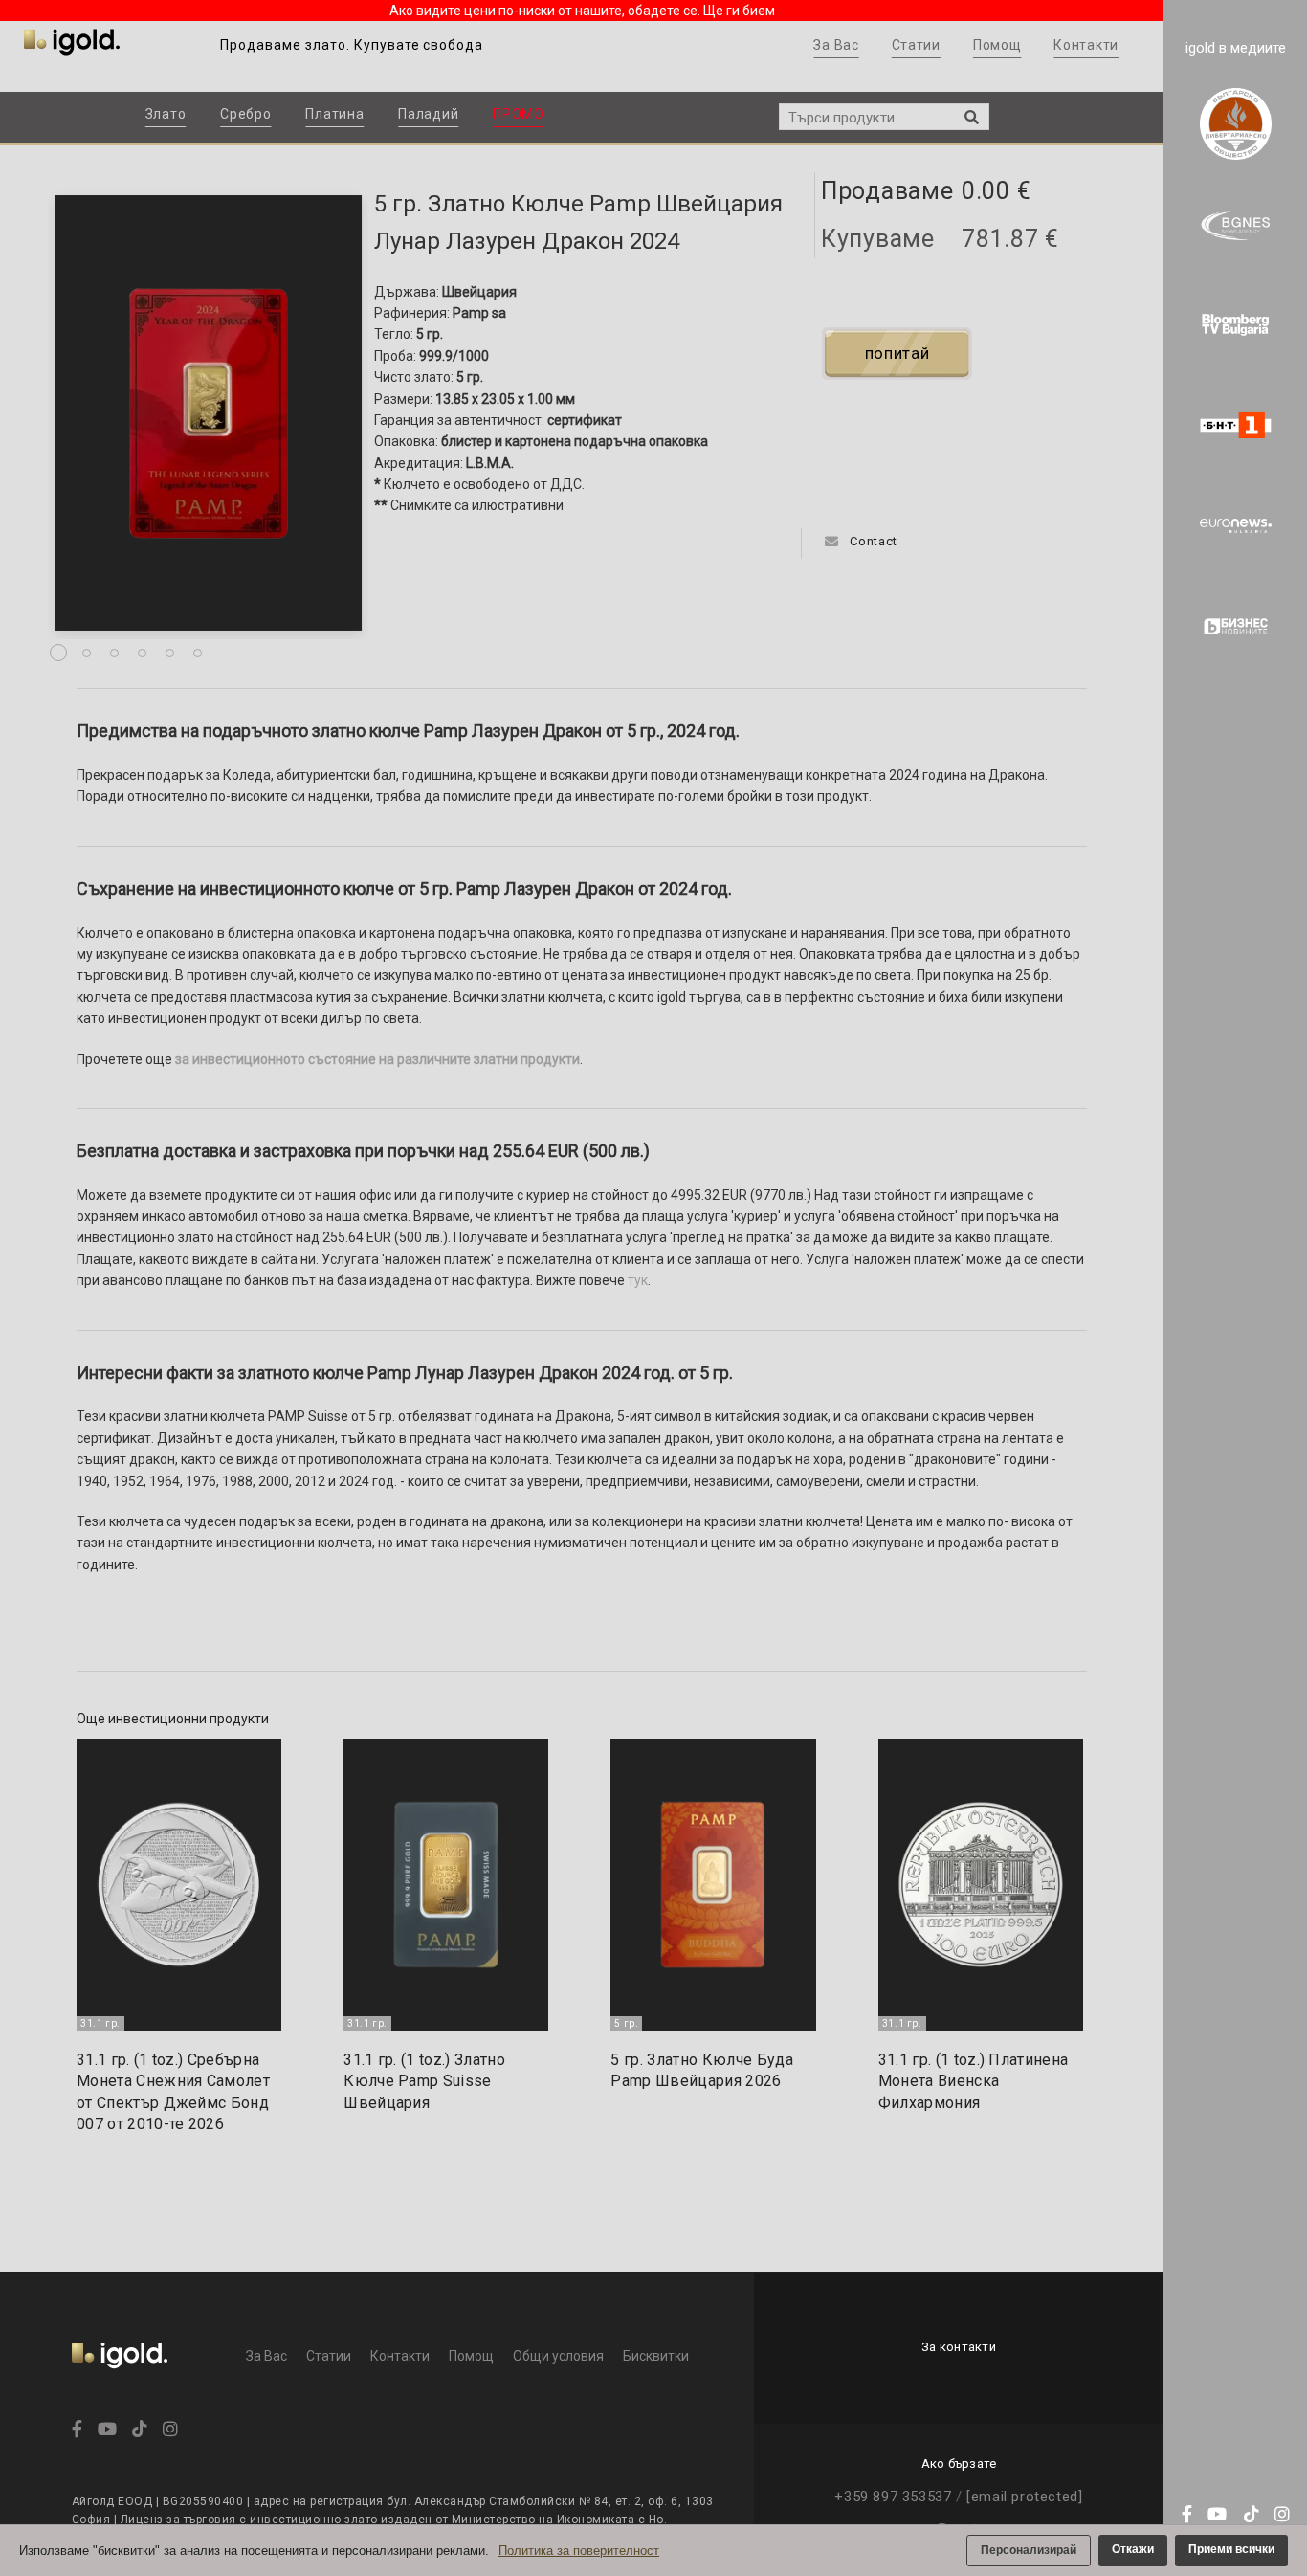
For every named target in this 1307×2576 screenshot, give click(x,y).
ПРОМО (519, 114)
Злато (166, 114)
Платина (334, 114)
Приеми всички (1231, 2549)
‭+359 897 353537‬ (893, 2497)
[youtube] (1216, 2515)
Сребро (245, 114)
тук (638, 1280)
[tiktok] (1247, 2515)
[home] (120, 2381)
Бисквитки (656, 2356)
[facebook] (1185, 2515)
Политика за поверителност (579, 2551)
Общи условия (558, 2356)
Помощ (997, 45)
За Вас (836, 45)
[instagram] (1278, 2515)
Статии (916, 45)
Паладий (428, 114)
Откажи (1133, 2549)
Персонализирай (1029, 2550)
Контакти (1086, 45)
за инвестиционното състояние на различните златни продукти (377, 1059)
